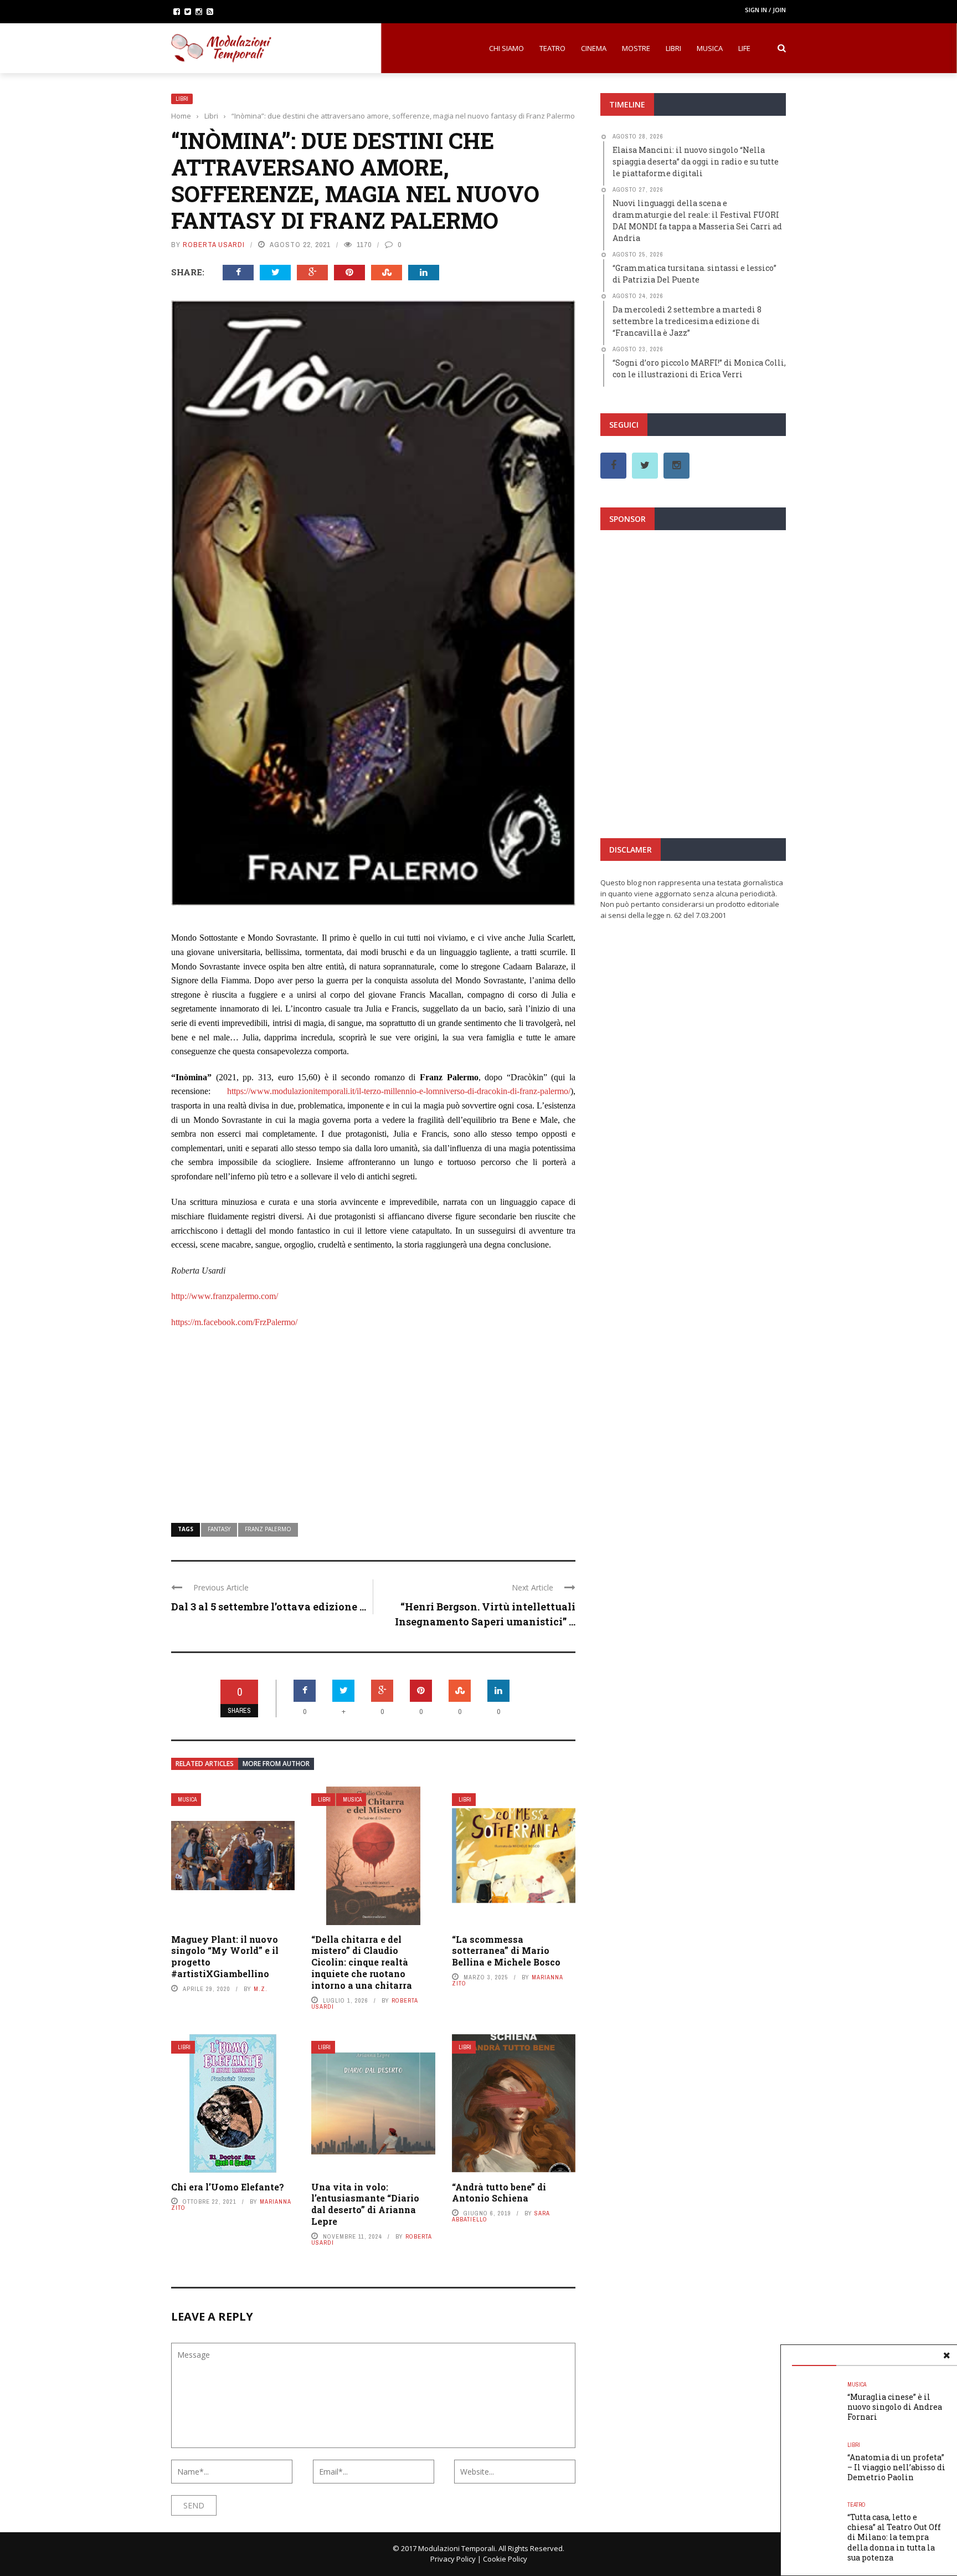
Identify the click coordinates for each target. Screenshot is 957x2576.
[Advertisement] (373, 1419)
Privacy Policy (453, 2559)
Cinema (594, 48)
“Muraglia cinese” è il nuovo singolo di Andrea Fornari (895, 2407)
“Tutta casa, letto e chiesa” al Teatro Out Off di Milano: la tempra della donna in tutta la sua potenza (894, 2537)
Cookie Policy (505, 2559)
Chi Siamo (506, 48)
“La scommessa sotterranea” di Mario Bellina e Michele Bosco (506, 1951)
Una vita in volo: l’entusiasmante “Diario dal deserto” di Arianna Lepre (365, 2204)
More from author (276, 1764)
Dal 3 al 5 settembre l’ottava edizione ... (269, 1607)
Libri (673, 48)
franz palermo (268, 1529)
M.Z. (261, 1989)
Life (744, 48)
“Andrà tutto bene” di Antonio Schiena (499, 2193)
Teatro (552, 48)
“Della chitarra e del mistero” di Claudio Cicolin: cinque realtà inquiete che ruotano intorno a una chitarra (362, 1962)
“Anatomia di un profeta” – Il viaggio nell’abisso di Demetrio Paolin (896, 2467)
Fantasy (219, 1529)
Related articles (205, 1764)
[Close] (946, 2356)
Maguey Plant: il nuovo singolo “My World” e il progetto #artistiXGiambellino (225, 1956)
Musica (710, 48)
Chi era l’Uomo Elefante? (228, 2187)
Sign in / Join (765, 10)
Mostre (636, 48)
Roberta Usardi (214, 245)
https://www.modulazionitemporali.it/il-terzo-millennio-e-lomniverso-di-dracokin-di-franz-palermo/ (399, 1091)
